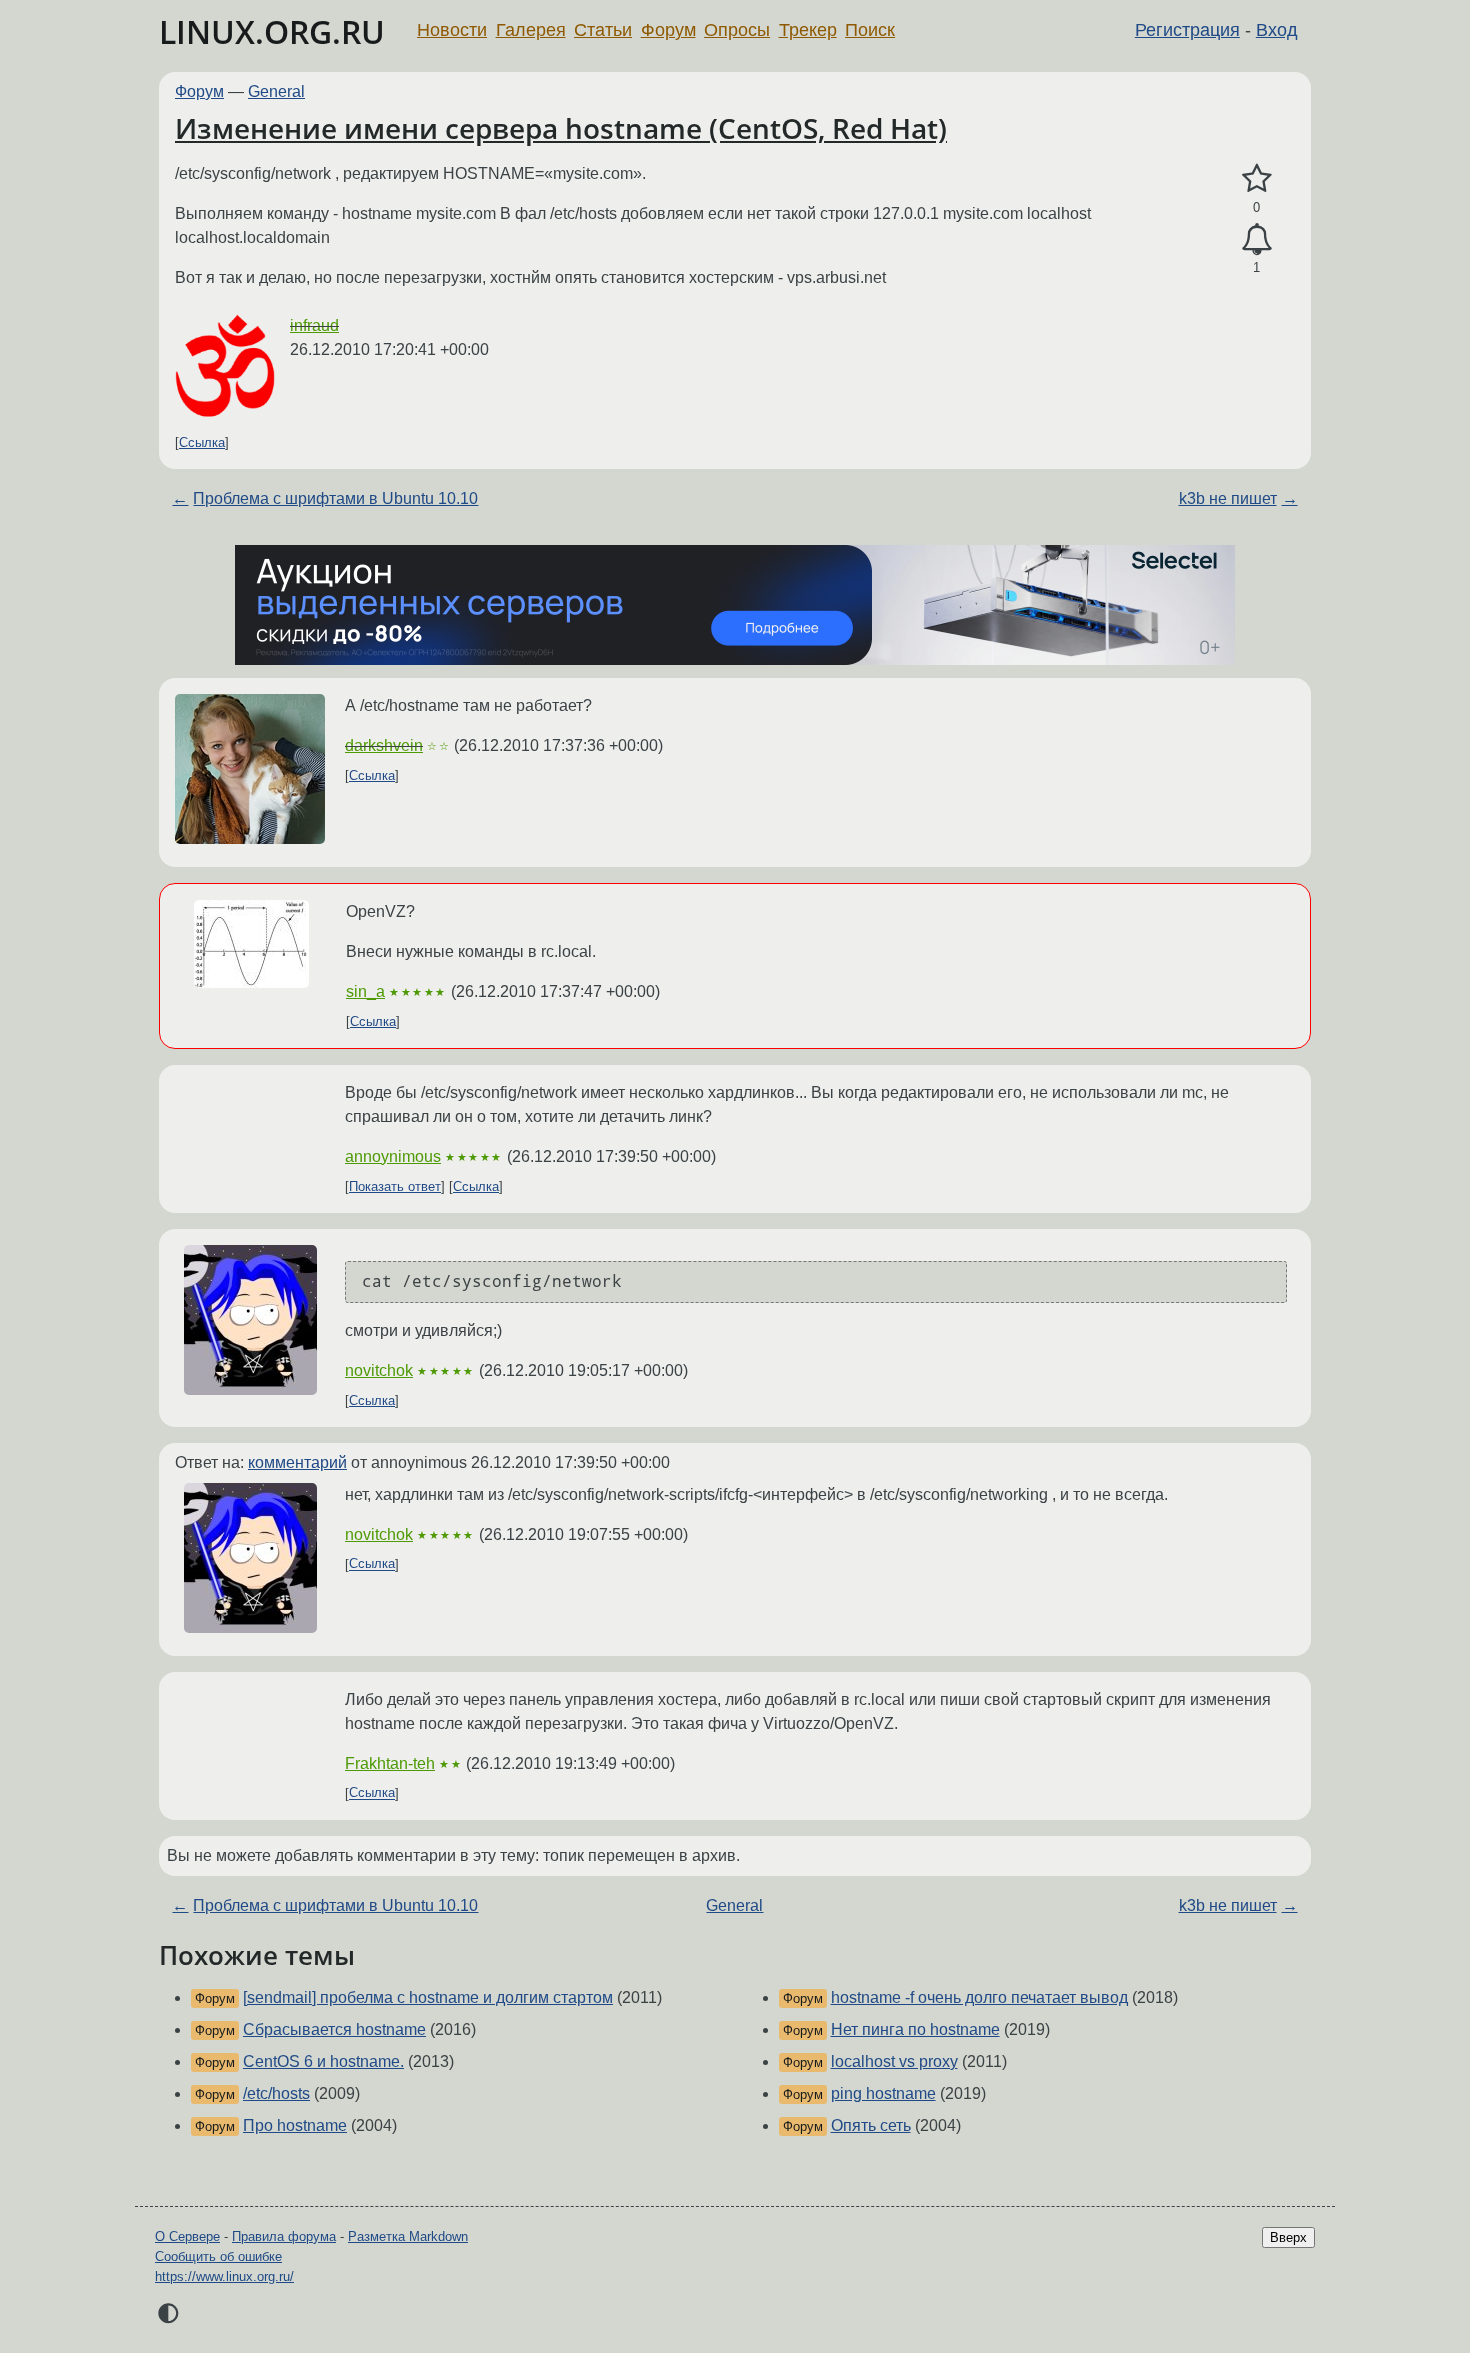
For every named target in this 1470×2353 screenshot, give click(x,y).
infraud (314, 325)
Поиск (870, 30)
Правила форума (284, 2236)
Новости (452, 30)
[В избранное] (1256, 179)
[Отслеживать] (1256, 240)
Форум (668, 30)
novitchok (379, 1370)
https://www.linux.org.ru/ (224, 2276)
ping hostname (883, 2093)
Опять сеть (871, 2125)
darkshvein (384, 745)
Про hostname (295, 2125)
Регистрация (1187, 30)
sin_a (365, 991)
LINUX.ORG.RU (272, 31)
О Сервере (187, 2236)
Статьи (603, 30)
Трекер (808, 30)
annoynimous (393, 1156)
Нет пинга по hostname (915, 2029)
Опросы (737, 30)
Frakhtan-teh (390, 1763)
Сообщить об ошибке (218, 2256)
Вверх (1288, 2237)
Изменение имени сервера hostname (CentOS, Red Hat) (561, 128)
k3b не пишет (1228, 498)
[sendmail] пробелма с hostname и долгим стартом (428, 1997)
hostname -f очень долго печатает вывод (979, 1997)
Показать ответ (395, 1186)
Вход (1277, 30)
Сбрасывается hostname (334, 2029)
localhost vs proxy (894, 2061)
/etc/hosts (276, 2093)
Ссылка (202, 442)
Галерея (531, 30)
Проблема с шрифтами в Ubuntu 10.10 (335, 498)
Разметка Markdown (408, 2236)
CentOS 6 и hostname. (323, 2061)
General (276, 91)
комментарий (297, 1462)
